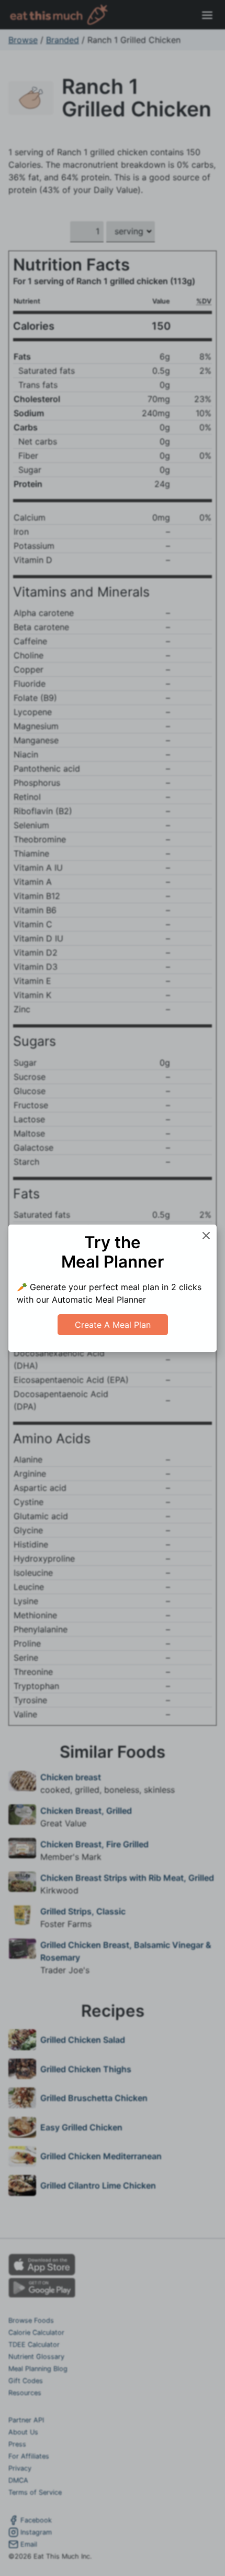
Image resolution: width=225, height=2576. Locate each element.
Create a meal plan (113, 1325)
